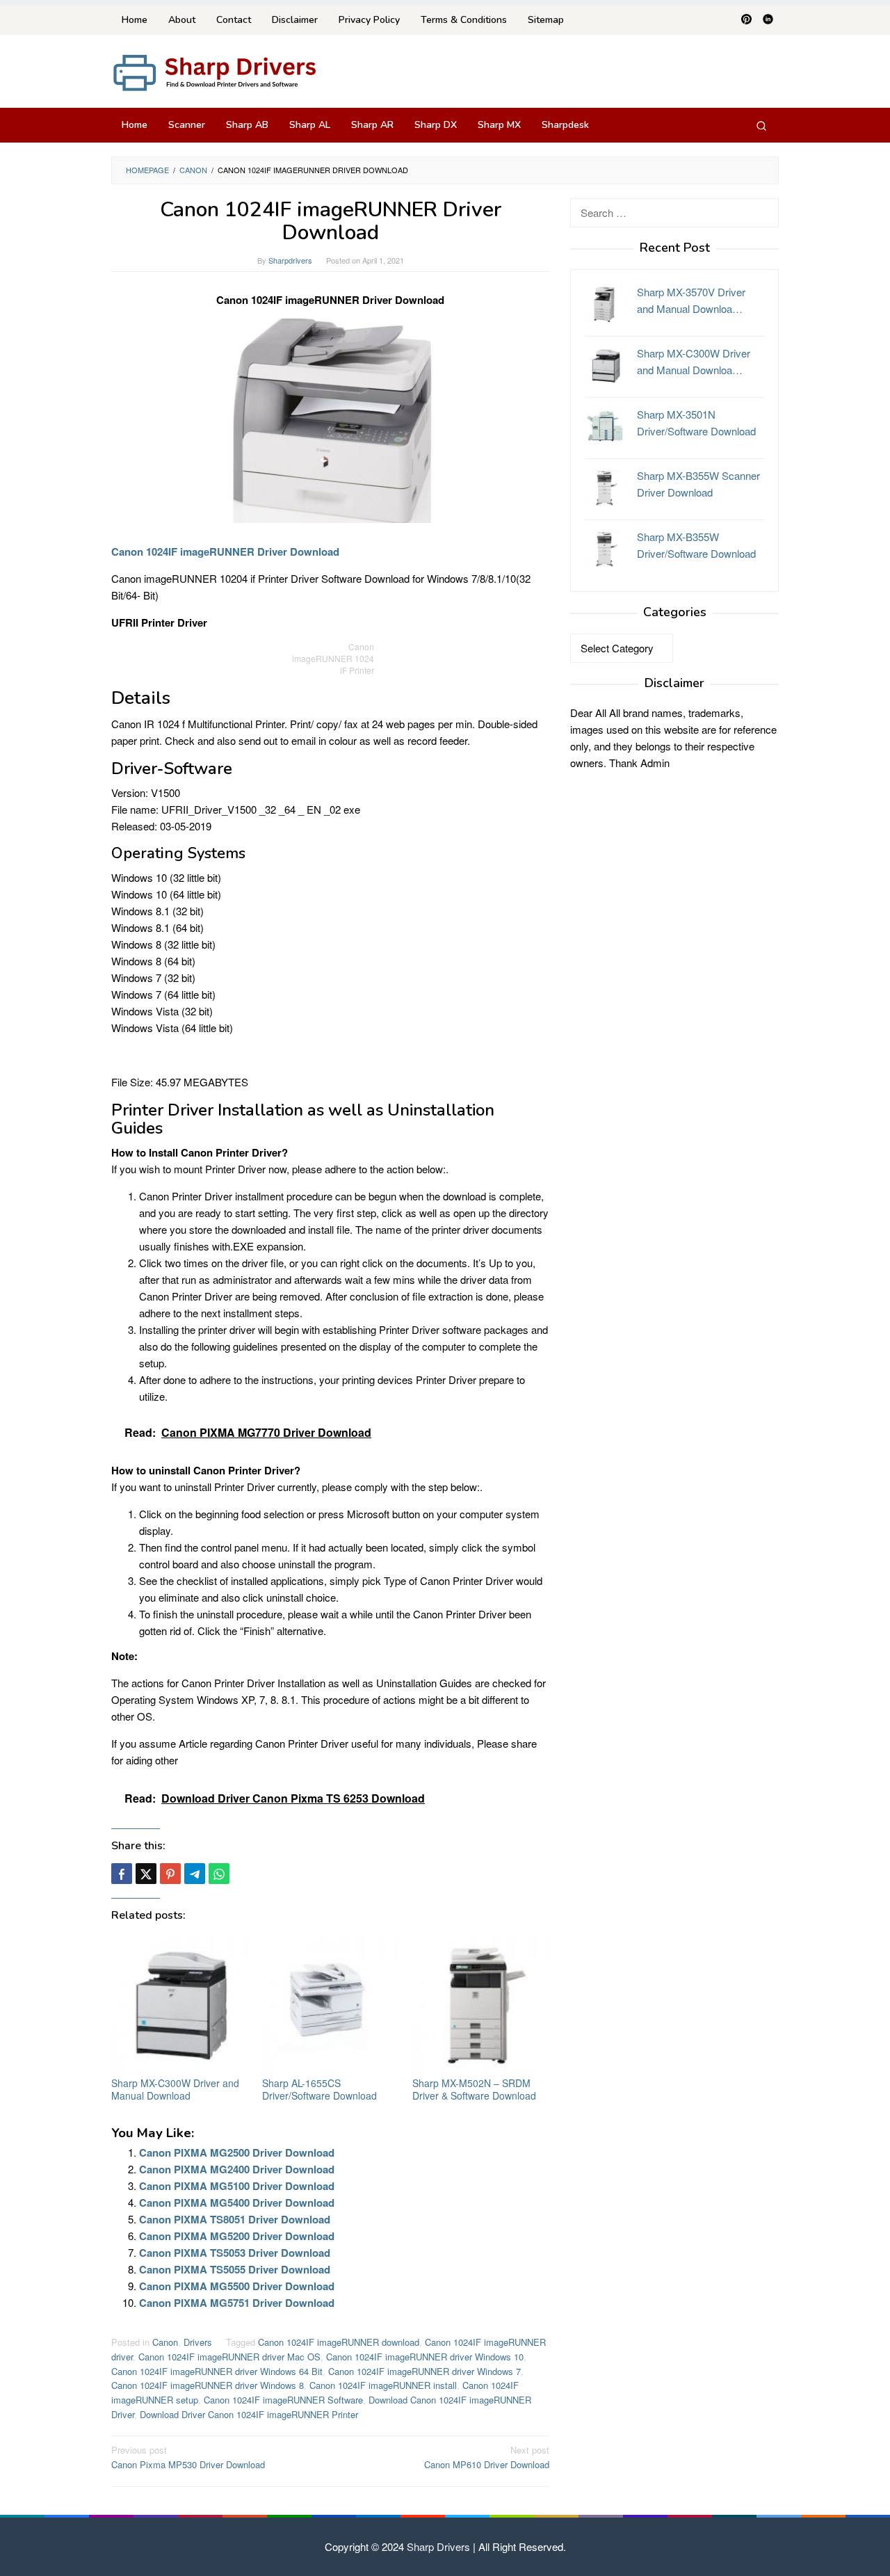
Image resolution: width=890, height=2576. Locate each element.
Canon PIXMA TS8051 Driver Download (235, 2219)
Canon (165, 2342)
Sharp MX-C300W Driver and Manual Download (175, 2089)
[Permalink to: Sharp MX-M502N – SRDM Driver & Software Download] (481, 2005)
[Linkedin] (768, 20)
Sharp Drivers (438, 2546)
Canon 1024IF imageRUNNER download (339, 2342)
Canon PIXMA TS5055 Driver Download (235, 2269)
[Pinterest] (746, 20)
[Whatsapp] (219, 1874)
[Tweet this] (146, 1874)
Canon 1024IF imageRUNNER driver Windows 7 (424, 2371)
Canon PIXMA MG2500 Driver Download (237, 2152)
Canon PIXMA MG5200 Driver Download (237, 2236)
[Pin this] (170, 1874)
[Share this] (122, 1874)
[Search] (761, 125)
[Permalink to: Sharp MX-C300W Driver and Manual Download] (180, 2005)
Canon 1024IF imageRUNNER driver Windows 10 (425, 2357)
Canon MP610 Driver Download (487, 2457)
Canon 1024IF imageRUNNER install (383, 2385)
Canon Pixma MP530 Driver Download (188, 2457)
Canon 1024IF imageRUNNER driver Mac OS (229, 2357)
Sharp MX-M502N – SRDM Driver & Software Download (474, 2089)
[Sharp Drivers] (216, 71)
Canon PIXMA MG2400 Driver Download (237, 2169)
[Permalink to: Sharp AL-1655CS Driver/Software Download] (331, 2005)
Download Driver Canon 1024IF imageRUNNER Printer (249, 2414)
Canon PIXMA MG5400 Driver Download (237, 2203)
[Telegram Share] (195, 1874)
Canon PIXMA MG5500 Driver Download (237, 2286)
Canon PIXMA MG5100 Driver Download (237, 2186)
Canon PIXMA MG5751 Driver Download (237, 2303)
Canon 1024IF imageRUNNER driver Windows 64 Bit (217, 2371)
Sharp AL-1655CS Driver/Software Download (319, 2089)
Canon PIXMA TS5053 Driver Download (235, 2253)
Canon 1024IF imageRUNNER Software (283, 2400)
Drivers (198, 2342)
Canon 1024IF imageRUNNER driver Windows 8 (208, 2385)
